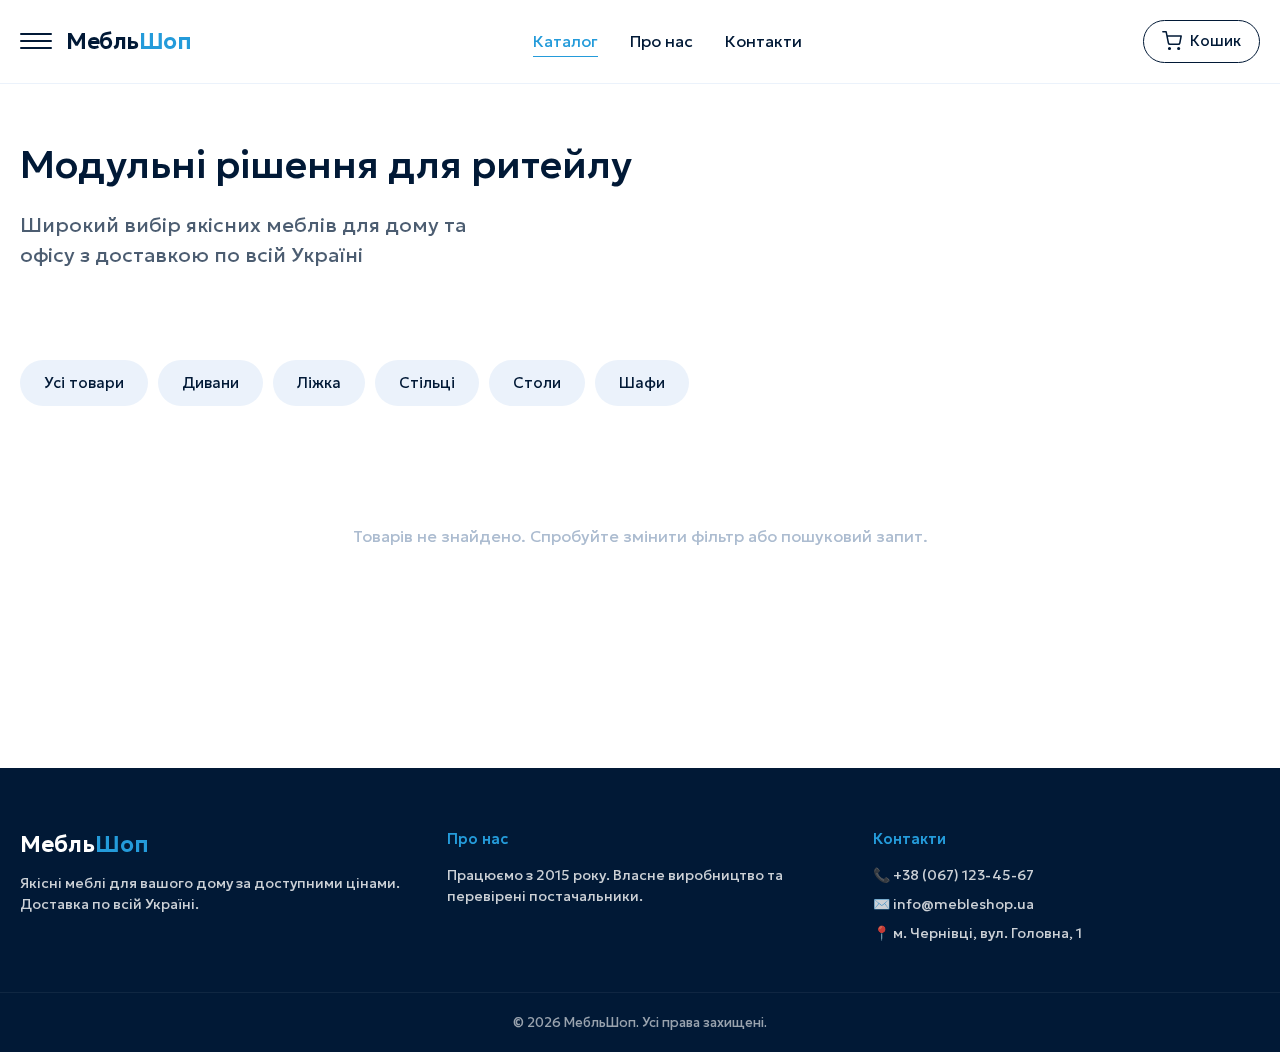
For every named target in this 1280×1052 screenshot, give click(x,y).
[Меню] (36, 41)
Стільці (427, 382)
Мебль (128, 41)
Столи (537, 382)
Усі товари (84, 382)
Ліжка (319, 382)
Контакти (763, 41)
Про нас (661, 41)
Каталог (565, 41)
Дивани (210, 382)
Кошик (1215, 40)
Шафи (642, 382)
